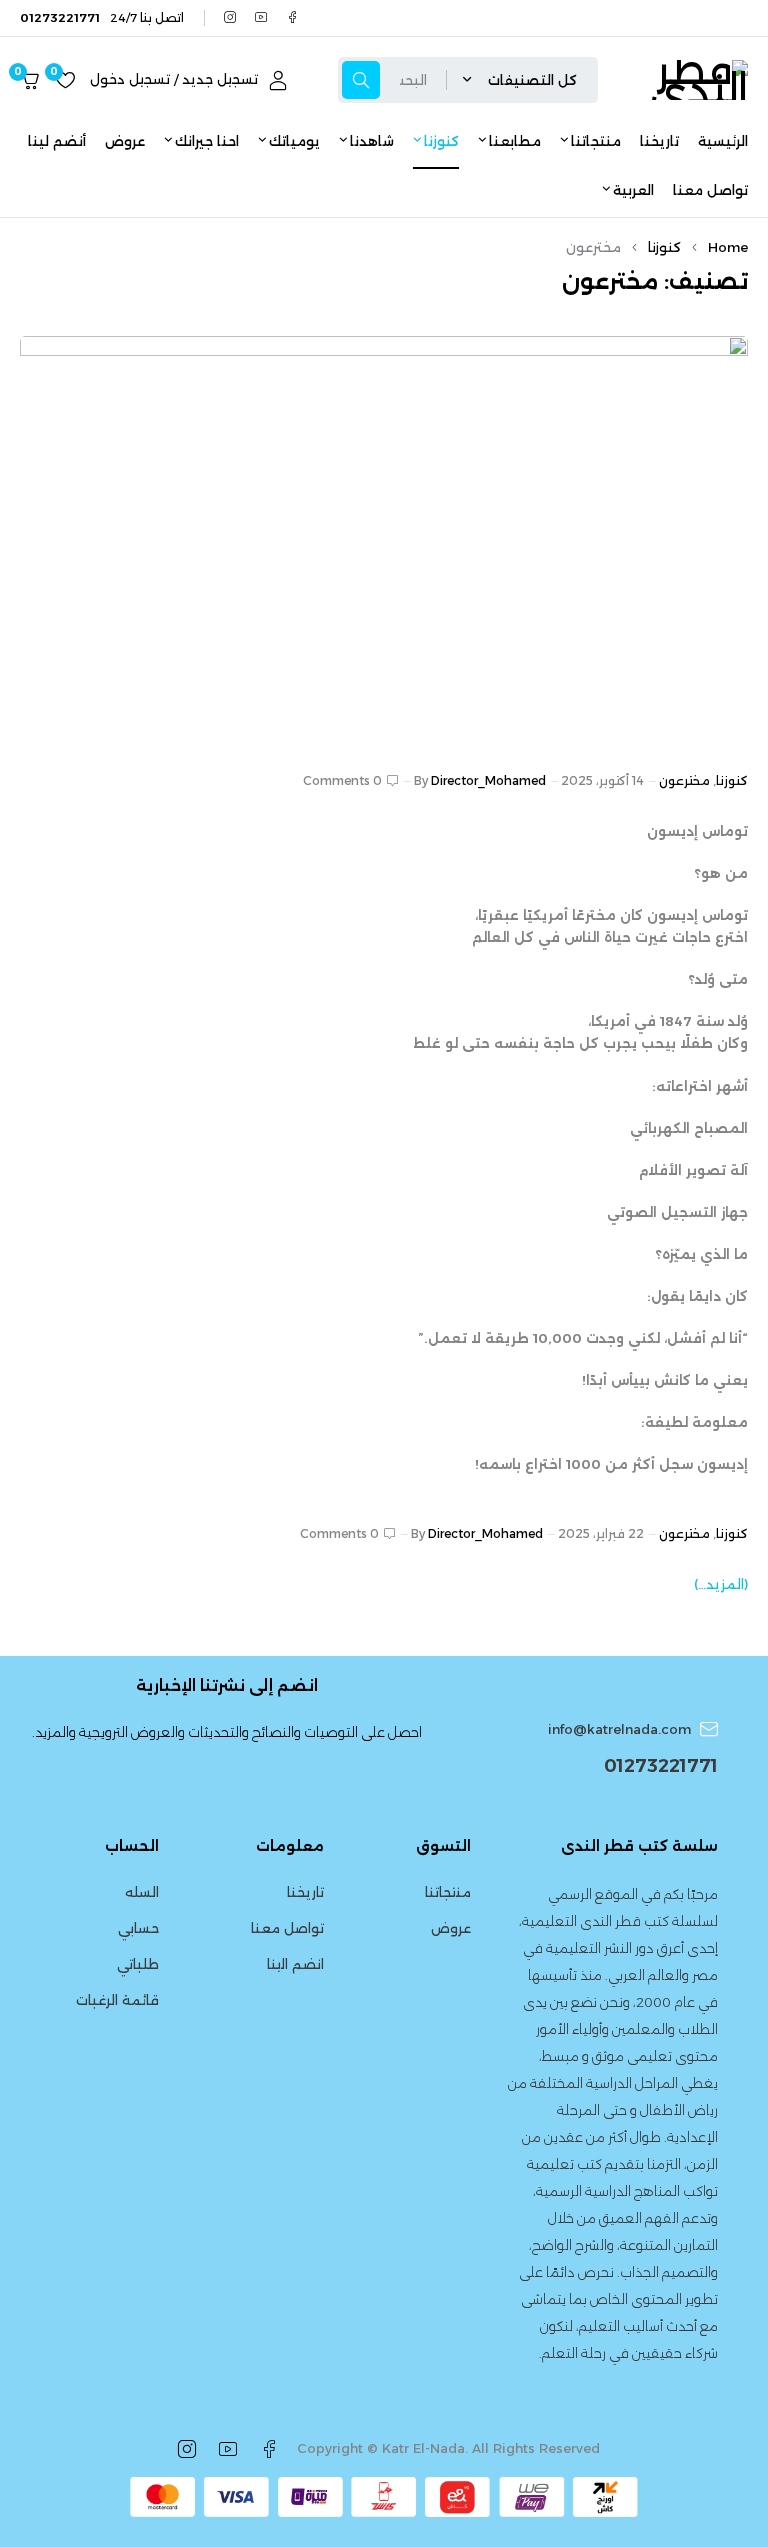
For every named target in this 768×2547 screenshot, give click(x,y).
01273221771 (661, 1766)
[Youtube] (261, 17)
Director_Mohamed (488, 780)
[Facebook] (292, 17)
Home (728, 247)
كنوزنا (664, 247)
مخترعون (684, 780)
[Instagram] (230, 17)
